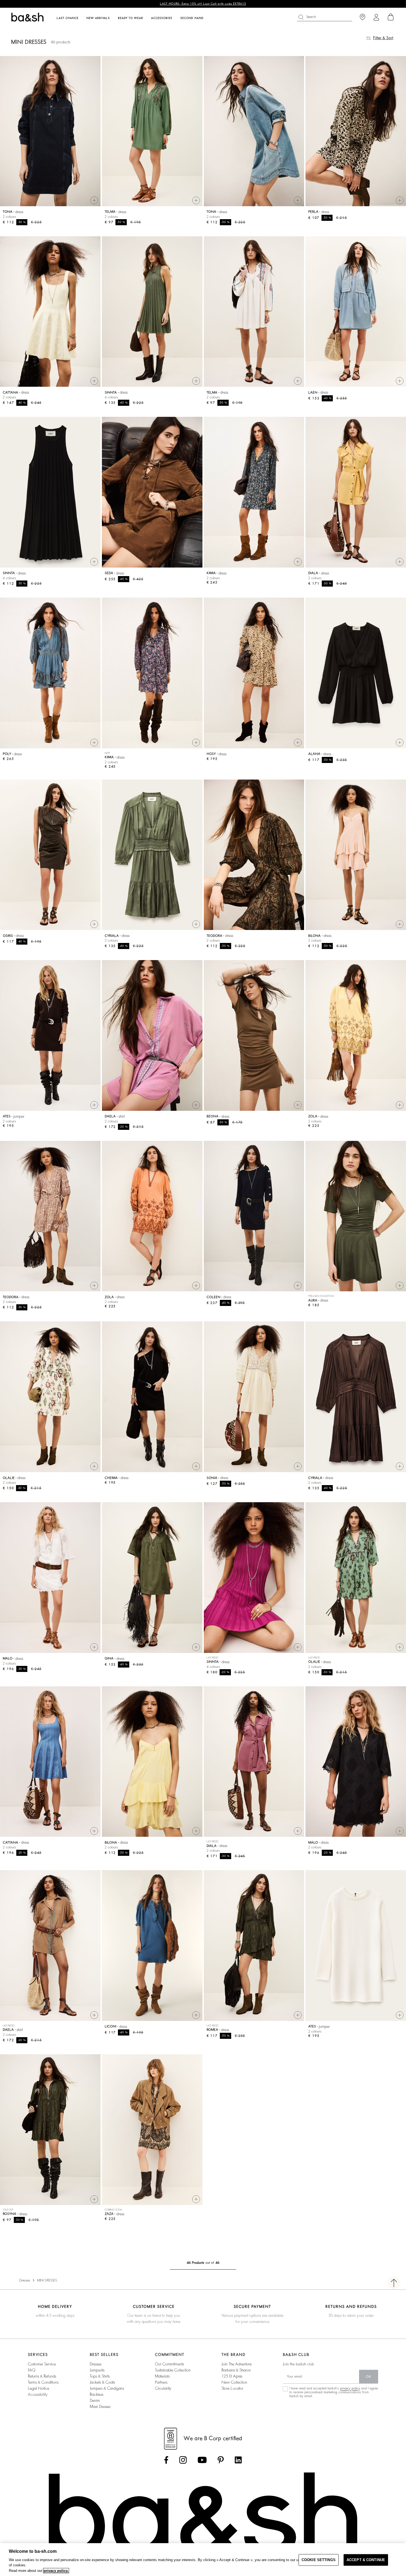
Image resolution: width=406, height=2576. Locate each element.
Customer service (42, 2364)
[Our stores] (362, 17)
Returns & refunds (42, 2376)
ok (369, 2377)
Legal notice (39, 2388)
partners (161, 2382)
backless (97, 2394)
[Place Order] (391, 17)
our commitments (169, 2364)
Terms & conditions (43, 2382)
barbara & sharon (236, 2370)
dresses (96, 2364)
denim (95, 2400)
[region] (203, 2560)
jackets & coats (102, 2382)
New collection (234, 2382)
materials (162, 2376)
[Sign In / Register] (376, 17)
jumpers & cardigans (107, 2388)
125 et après (232, 2376)
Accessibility (38, 2394)
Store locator (232, 2388)
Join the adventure (237, 2364)
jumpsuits (97, 2370)
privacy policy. (56, 2571)
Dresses (25, 2280)
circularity (163, 2388)
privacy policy (350, 2388)
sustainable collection (173, 2370)
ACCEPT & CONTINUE (366, 2560)
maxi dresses (100, 2407)
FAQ (32, 2370)
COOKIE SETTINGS (319, 2560)
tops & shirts (100, 2376)
